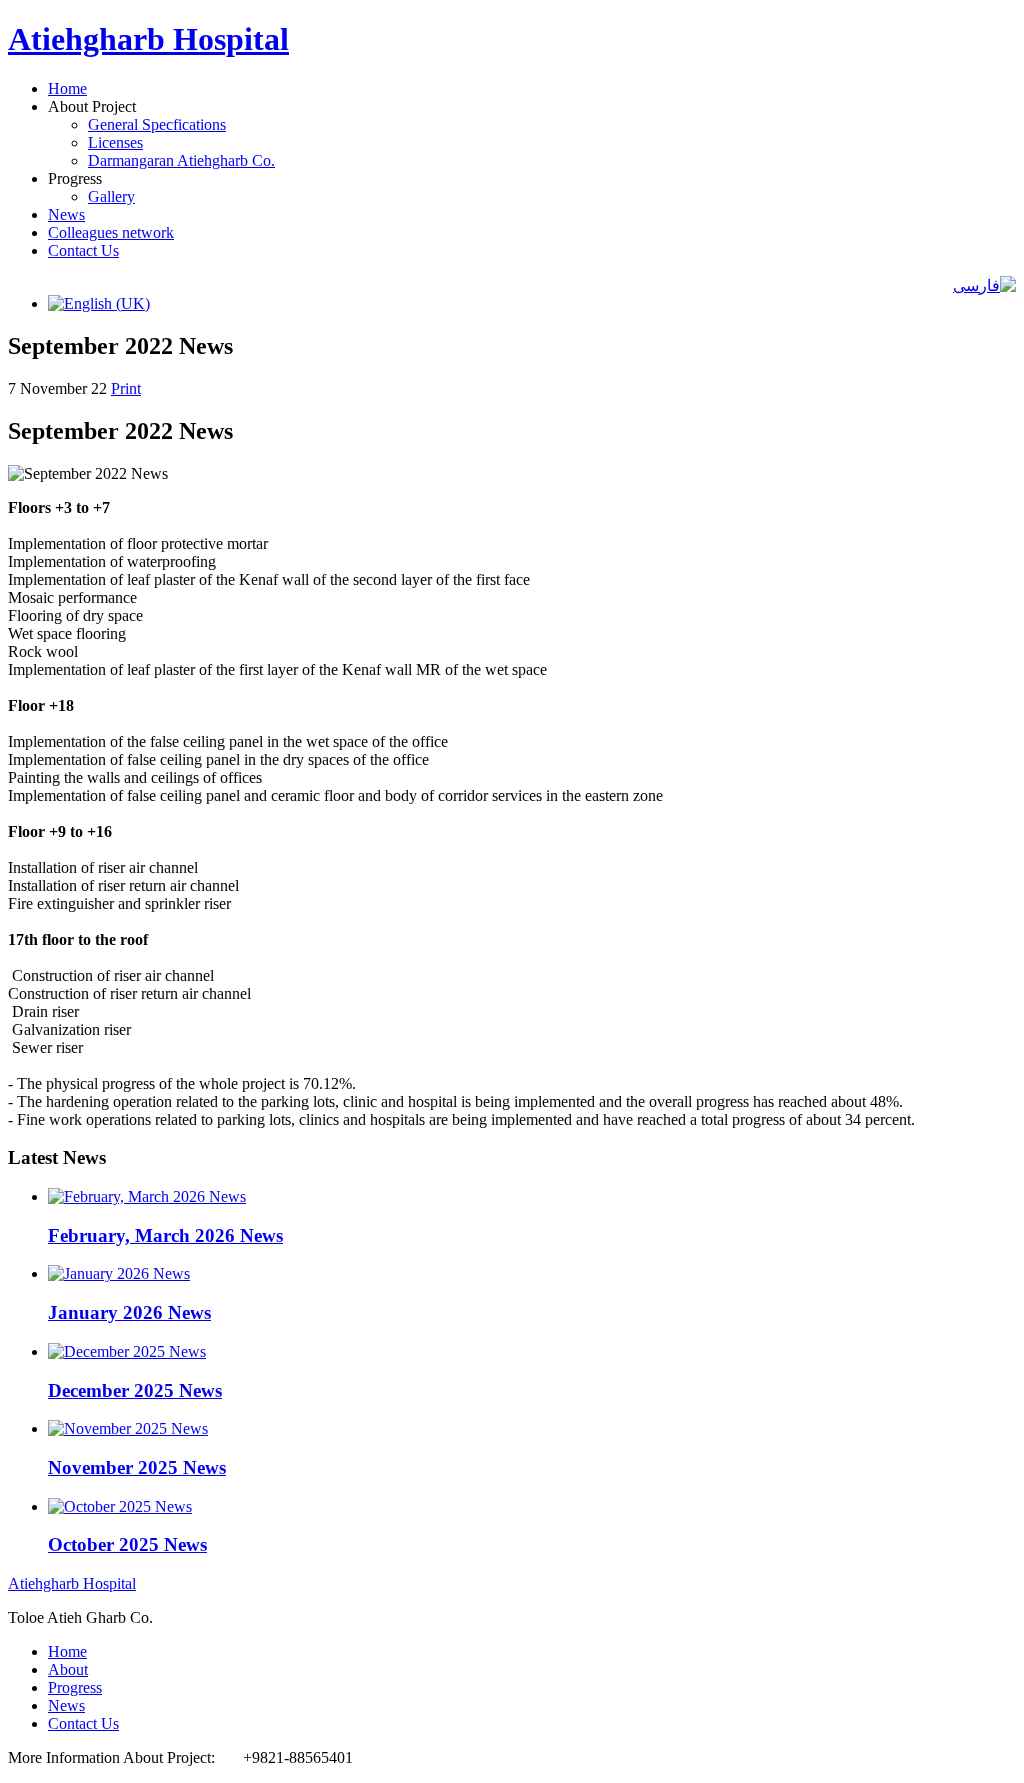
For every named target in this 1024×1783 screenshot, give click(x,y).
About (68, 1669)
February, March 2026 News (165, 1235)
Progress (75, 1687)
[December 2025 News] (127, 1351)
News (66, 214)
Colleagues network (111, 232)
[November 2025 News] (128, 1428)
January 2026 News (129, 1312)
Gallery (111, 196)
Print (126, 388)
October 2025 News (127, 1544)
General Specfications (157, 124)
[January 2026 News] (119, 1273)
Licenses (115, 142)
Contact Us (83, 250)
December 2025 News (135, 1390)
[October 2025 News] (120, 1506)
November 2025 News (137, 1467)
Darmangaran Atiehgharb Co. (181, 160)
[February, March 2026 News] (147, 1196)
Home (67, 88)
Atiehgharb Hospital (148, 39)
